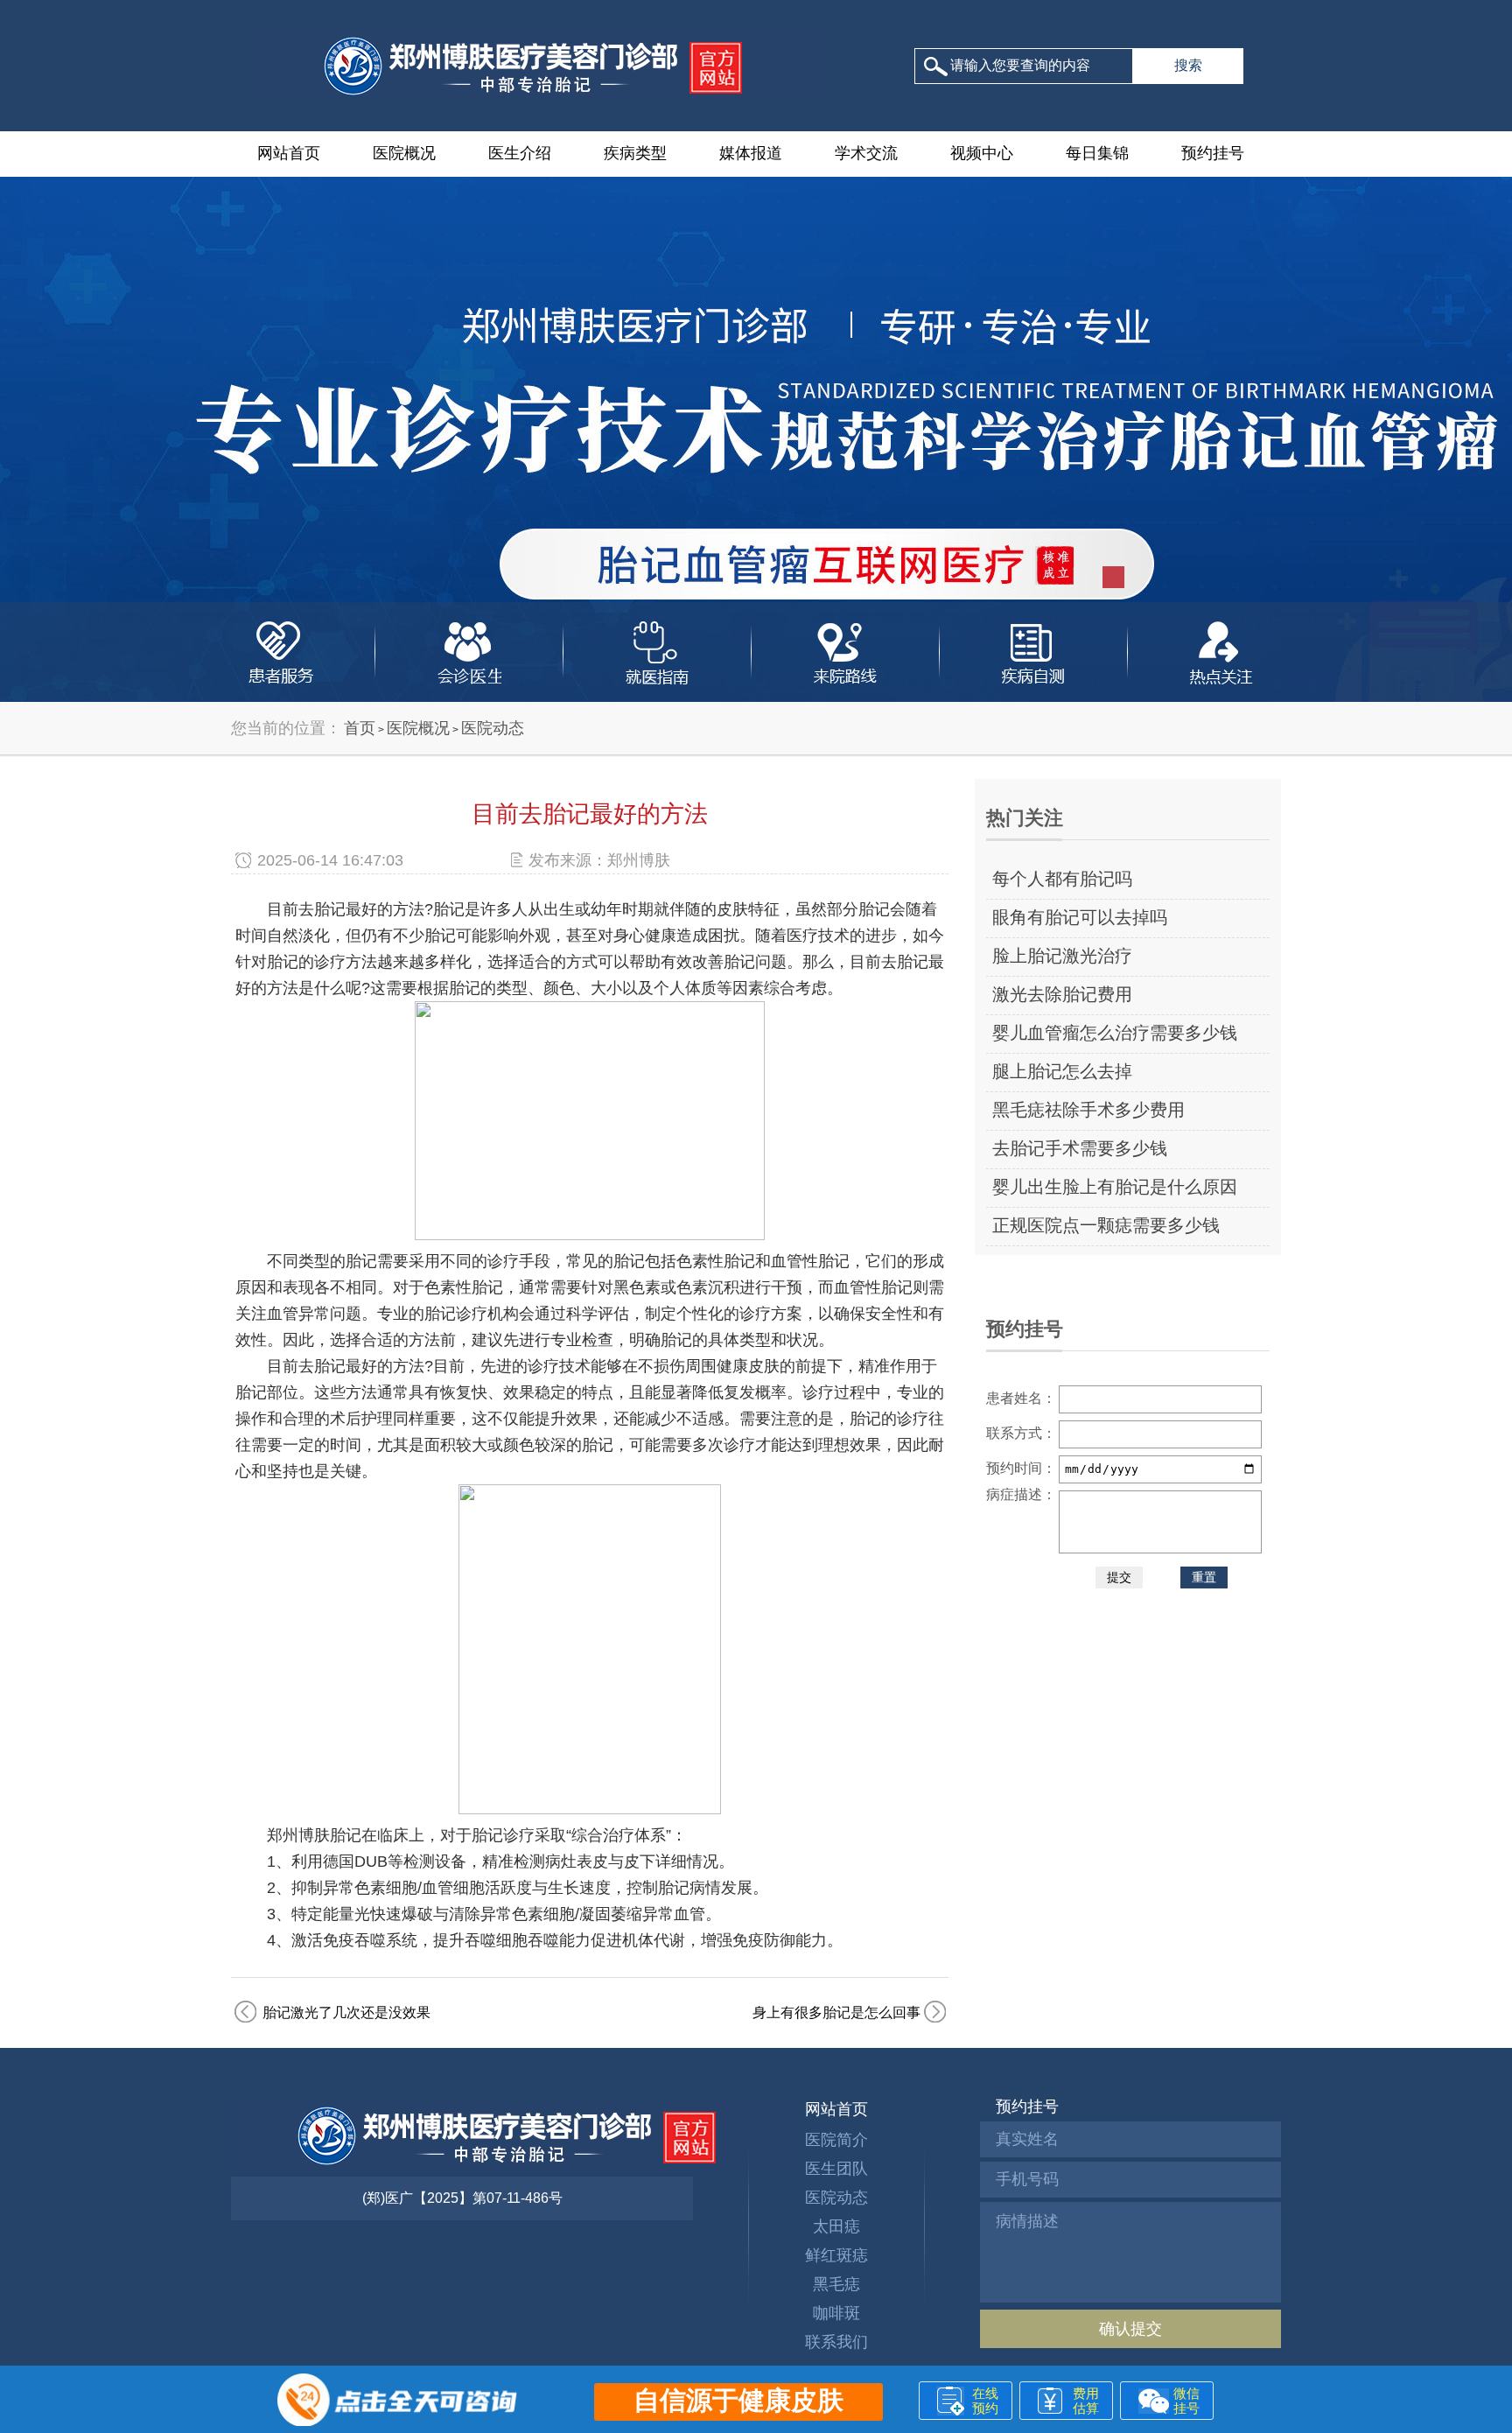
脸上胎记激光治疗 (1062, 956)
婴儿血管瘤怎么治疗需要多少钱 (1115, 1033)
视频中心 (982, 153)
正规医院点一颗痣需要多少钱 (1106, 1225)
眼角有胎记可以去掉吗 (1080, 917)
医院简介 (836, 2140)
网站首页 (289, 153)
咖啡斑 (836, 2313)
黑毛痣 (836, 2284)
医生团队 (836, 2169)
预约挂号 (1213, 153)
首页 (360, 728)
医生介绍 (520, 153)
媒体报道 (751, 153)
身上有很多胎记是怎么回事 (836, 2012)
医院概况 (404, 153)
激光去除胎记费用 (1062, 994)
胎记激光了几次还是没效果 (346, 2012)
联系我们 (836, 2342)
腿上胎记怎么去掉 (1062, 1071)
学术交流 (866, 153)
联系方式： (1021, 1433)
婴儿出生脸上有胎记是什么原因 (1115, 1187)
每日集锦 (1097, 153)
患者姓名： (1021, 1398)
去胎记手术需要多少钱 (1080, 1148)
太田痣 (836, 2226)
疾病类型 (635, 153)
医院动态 (493, 728)
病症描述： (1021, 1494)
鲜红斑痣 (836, 2255)
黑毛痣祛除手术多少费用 (1088, 1110)
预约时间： (1021, 1468)
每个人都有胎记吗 (1062, 879)
